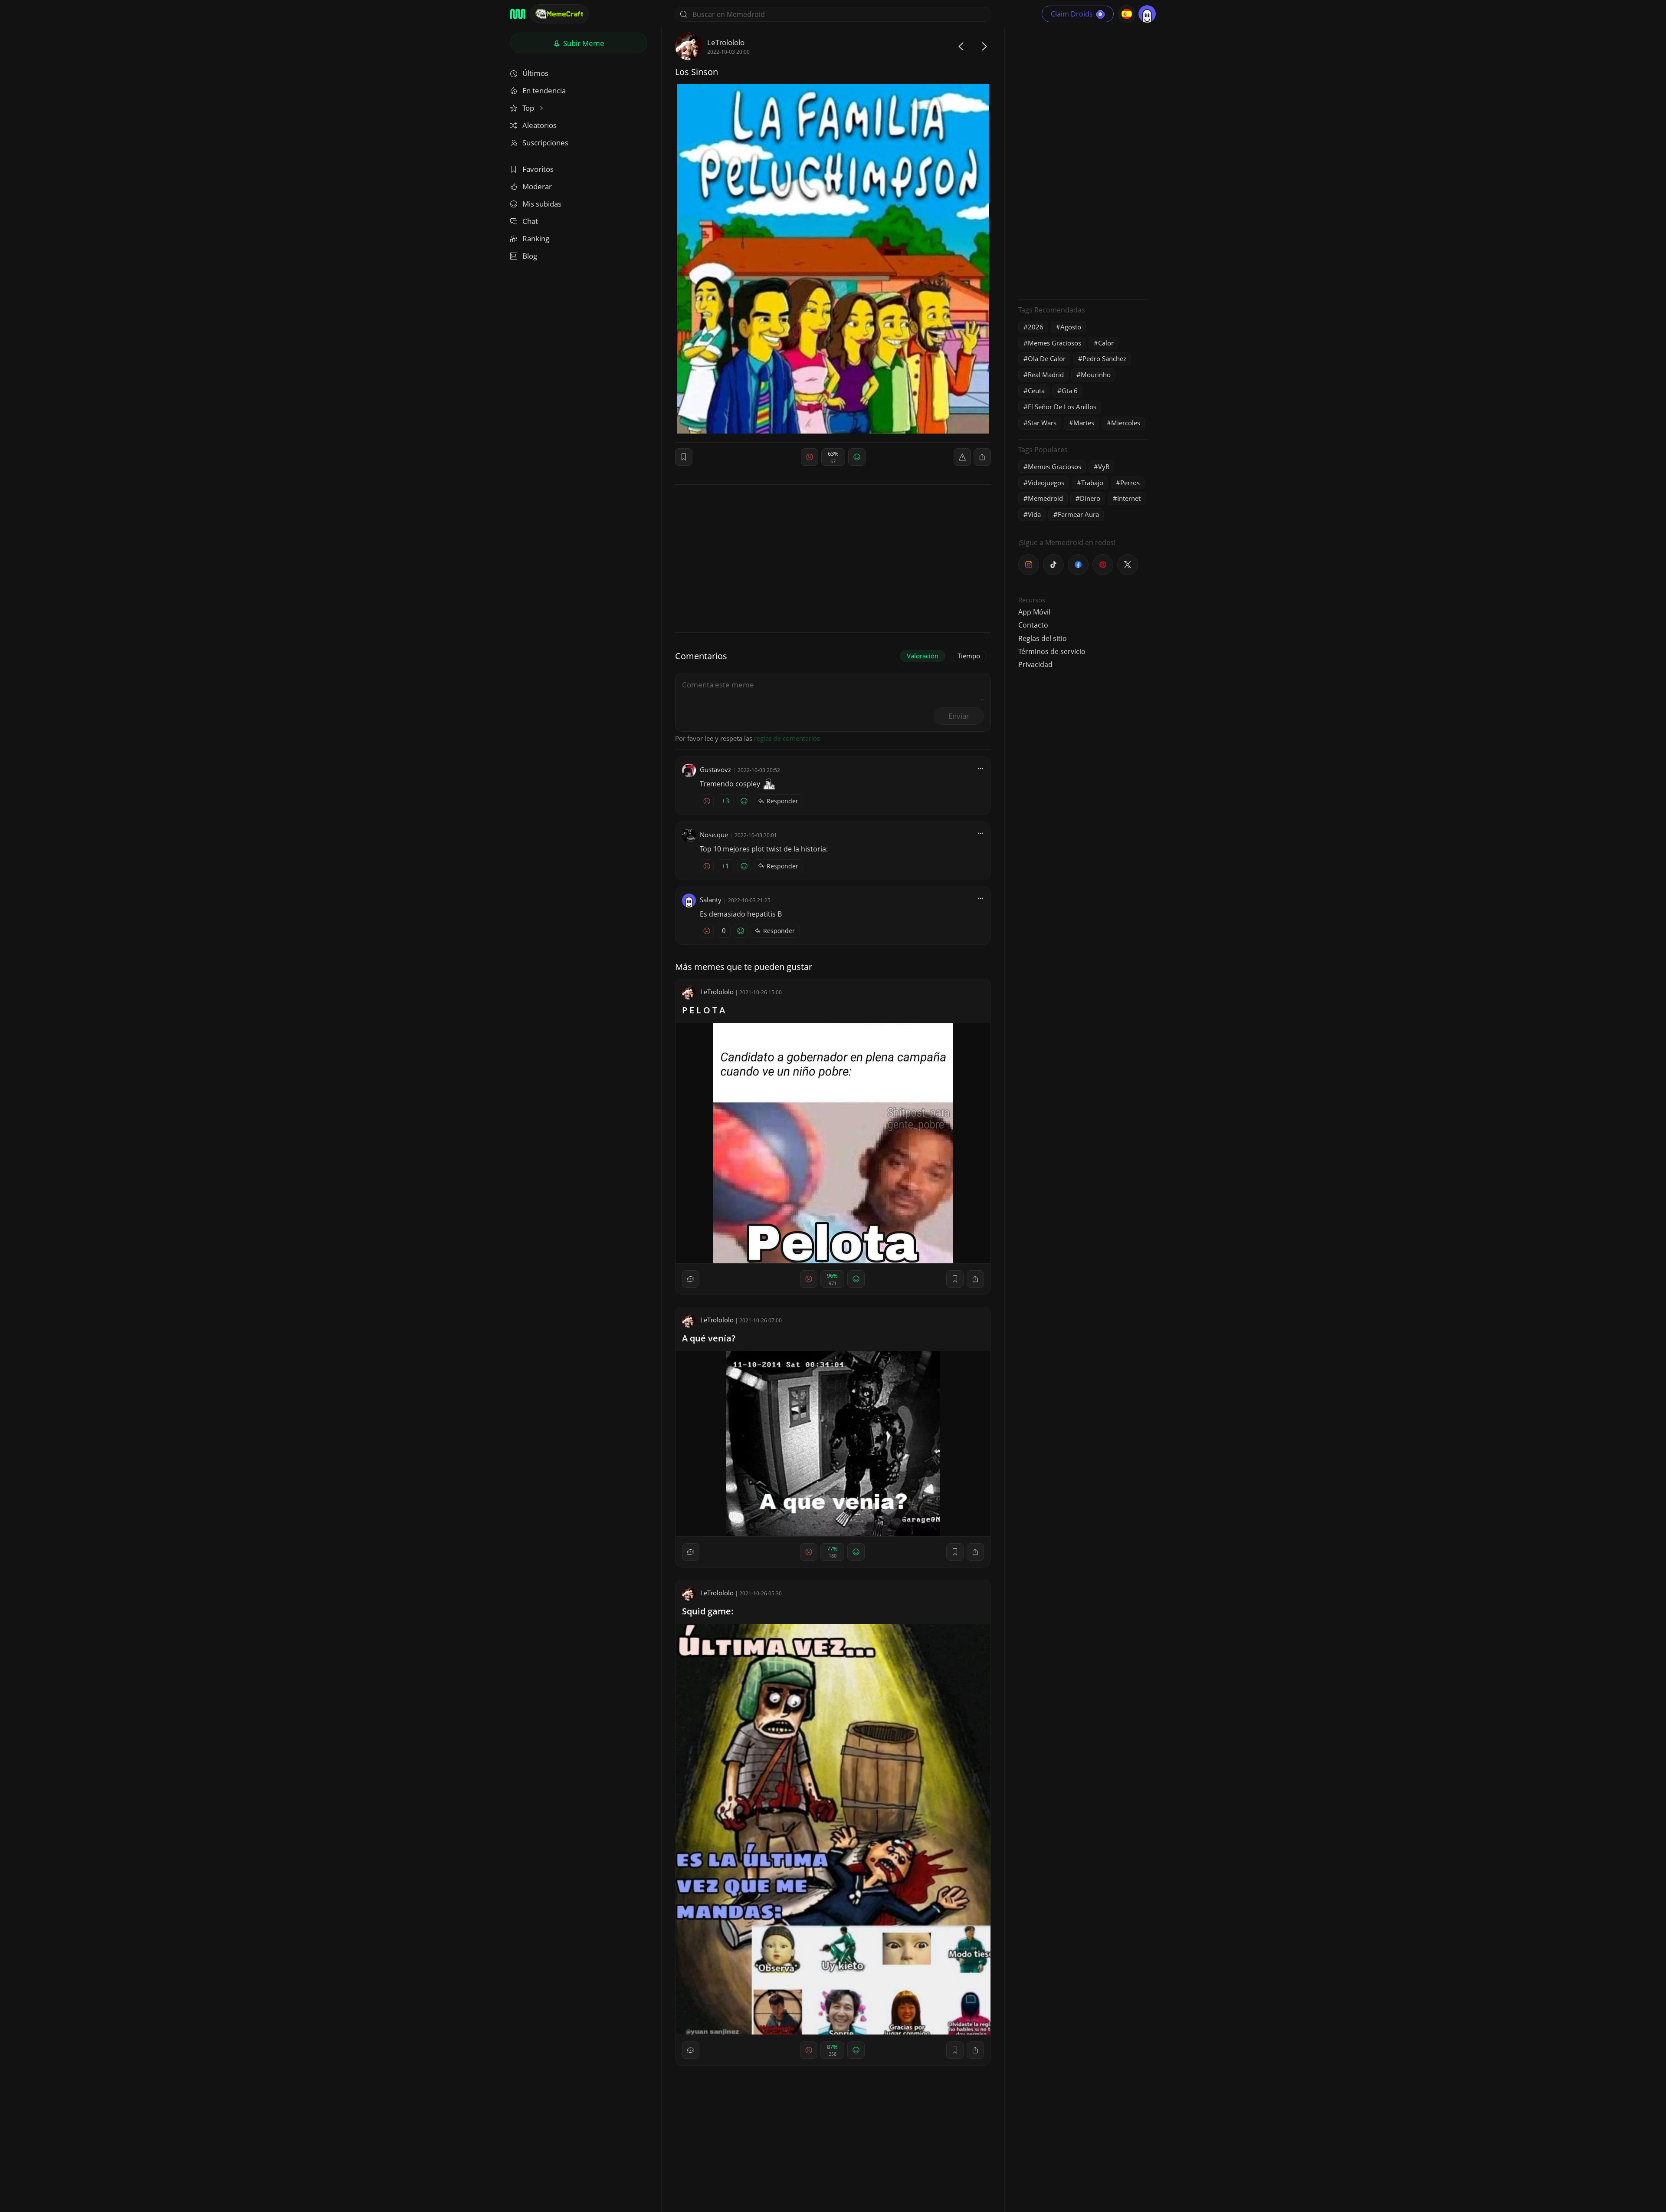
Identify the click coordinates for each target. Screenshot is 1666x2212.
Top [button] (529, 108)
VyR (1104, 467)
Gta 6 (1070, 391)
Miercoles (1126, 423)
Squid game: (708, 1611)
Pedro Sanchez (1104, 358)
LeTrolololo (726, 42)
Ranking (536, 238)
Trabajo (1092, 483)
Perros (1130, 483)
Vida (1034, 514)
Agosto (1071, 327)
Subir (583, 43)
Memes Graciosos (1054, 343)
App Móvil (1034, 612)
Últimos (535, 73)
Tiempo (969, 656)
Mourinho (1096, 375)
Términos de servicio (1052, 651)
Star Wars (1042, 423)
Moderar (537, 186)
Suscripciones (545, 143)
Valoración (923, 656)
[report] (962, 457)
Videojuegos (1046, 483)
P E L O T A (703, 1010)
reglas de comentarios (787, 738)
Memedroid (1045, 498)
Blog (530, 256)
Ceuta (1036, 391)
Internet (1129, 498)
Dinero (1090, 498)
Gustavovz (715, 769)
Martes (1084, 423)
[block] (982, 457)
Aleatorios (539, 125)
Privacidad (1035, 664)
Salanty (711, 900)
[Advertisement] (1083, 163)
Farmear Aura (1078, 514)
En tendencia (544, 90)
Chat (530, 221)
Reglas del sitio (1043, 638)
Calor (1106, 343)
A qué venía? (709, 1338)
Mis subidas (542, 204)
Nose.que (714, 835)
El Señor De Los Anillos (1062, 407)
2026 (1036, 327)
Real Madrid (1046, 375)
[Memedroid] (518, 14)
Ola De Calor (1047, 358)
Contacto (1033, 625)
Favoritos (538, 169)
